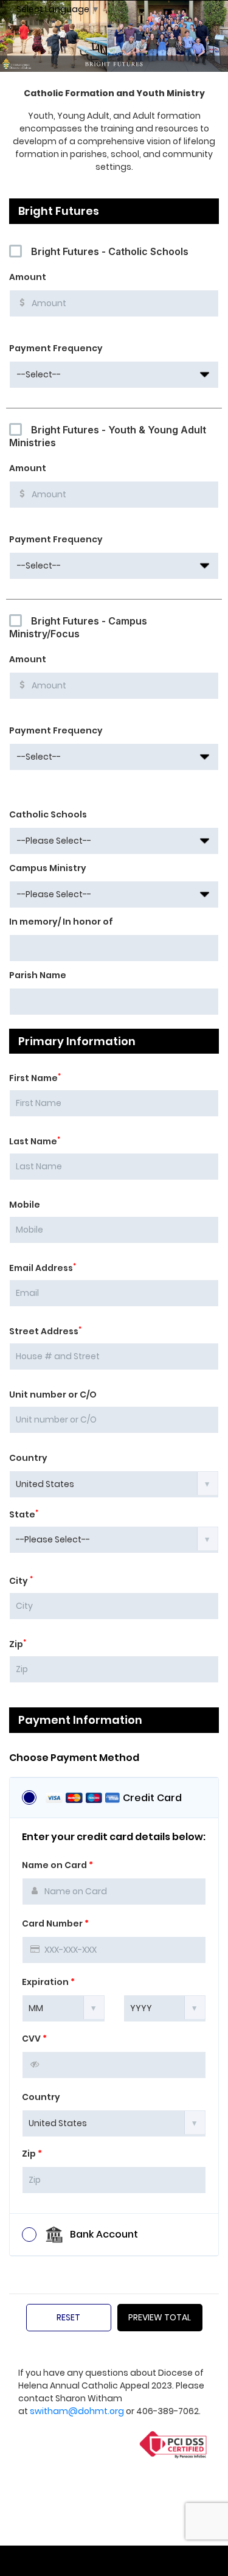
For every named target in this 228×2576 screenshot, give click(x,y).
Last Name (35, 1141)
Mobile (25, 1205)
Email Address (43, 1268)
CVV (34, 2039)
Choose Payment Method (74, 1758)
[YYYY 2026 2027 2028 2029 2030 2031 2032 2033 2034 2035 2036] (165, 2007)
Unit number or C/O (53, 1395)
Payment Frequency (56, 348)
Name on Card (57, 1865)
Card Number (55, 1923)
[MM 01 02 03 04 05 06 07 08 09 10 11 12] (64, 2007)
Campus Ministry (48, 868)
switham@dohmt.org (77, 2411)
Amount (28, 277)
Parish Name (38, 975)
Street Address (45, 1331)
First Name (35, 1078)
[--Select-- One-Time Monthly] (114, 375)
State (24, 1514)
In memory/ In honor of (61, 922)
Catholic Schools (48, 814)
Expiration (48, 1982)
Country (28, 1458)
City (21, 1581)
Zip (18, 1644)
